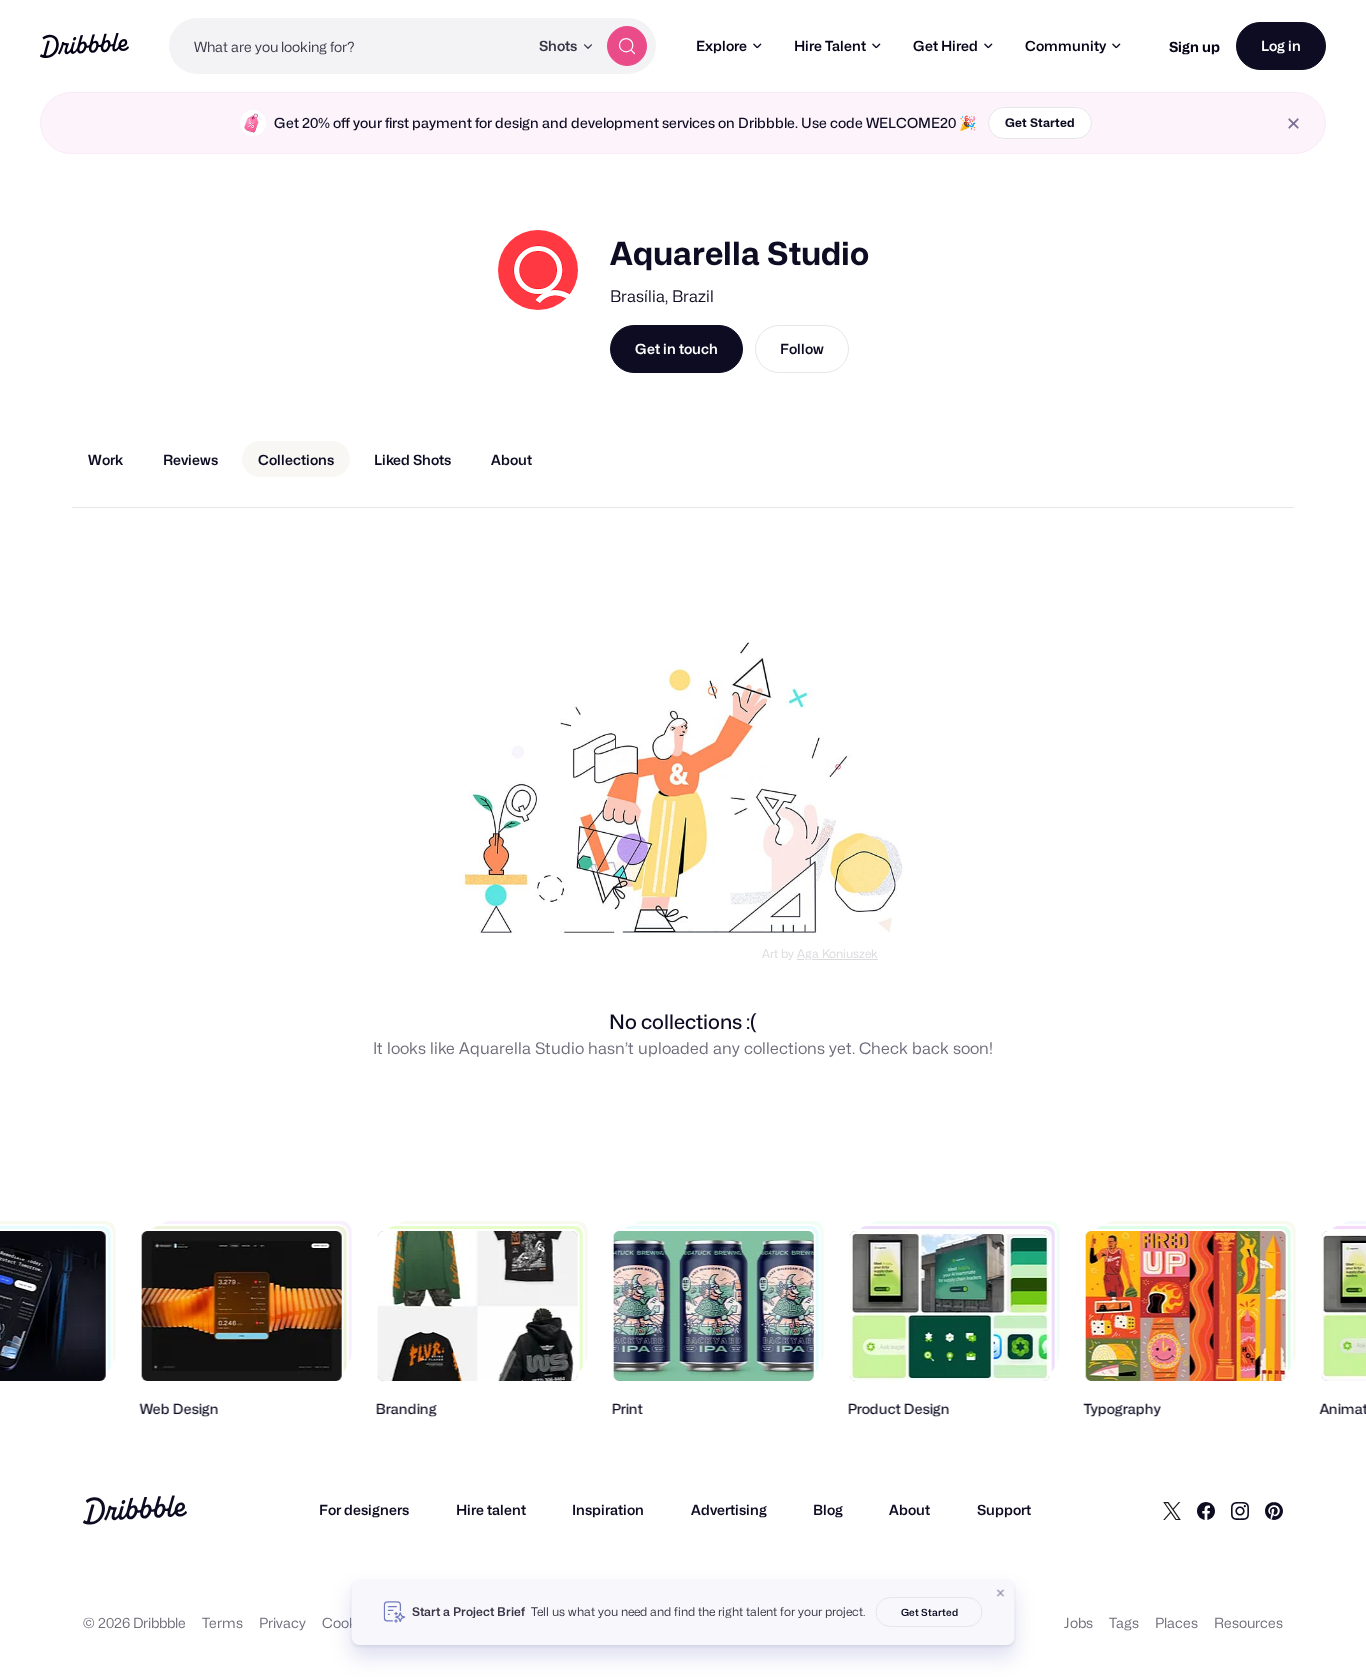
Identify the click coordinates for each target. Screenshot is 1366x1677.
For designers (364, 1509)
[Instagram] (1240, 1510)
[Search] (627, 46)
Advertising (729, 1509)
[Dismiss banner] (1001, 1593)
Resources (1248, 1622)
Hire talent (491, 1509)
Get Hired (945, 45)
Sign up (1194, 46)
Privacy (282, 1622)
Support (1004, 1509)
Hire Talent (830, 45)
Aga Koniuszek (837, 953)
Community (1065, 45)
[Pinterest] (1274, 1510)
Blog (828, 1509)
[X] (1172, 1510)
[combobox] (348, 46)
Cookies (348, 1622)
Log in (1281, 45)
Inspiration (608, 1509)
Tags (1124, 1622)
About (909, 1509)
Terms (222, 1622)
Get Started (1040, 122)
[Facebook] (1206, 1510)
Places (1176, 1622)
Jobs (1078, 1622)
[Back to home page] (84, 45)
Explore (721, 45)
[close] (1293, 123)
